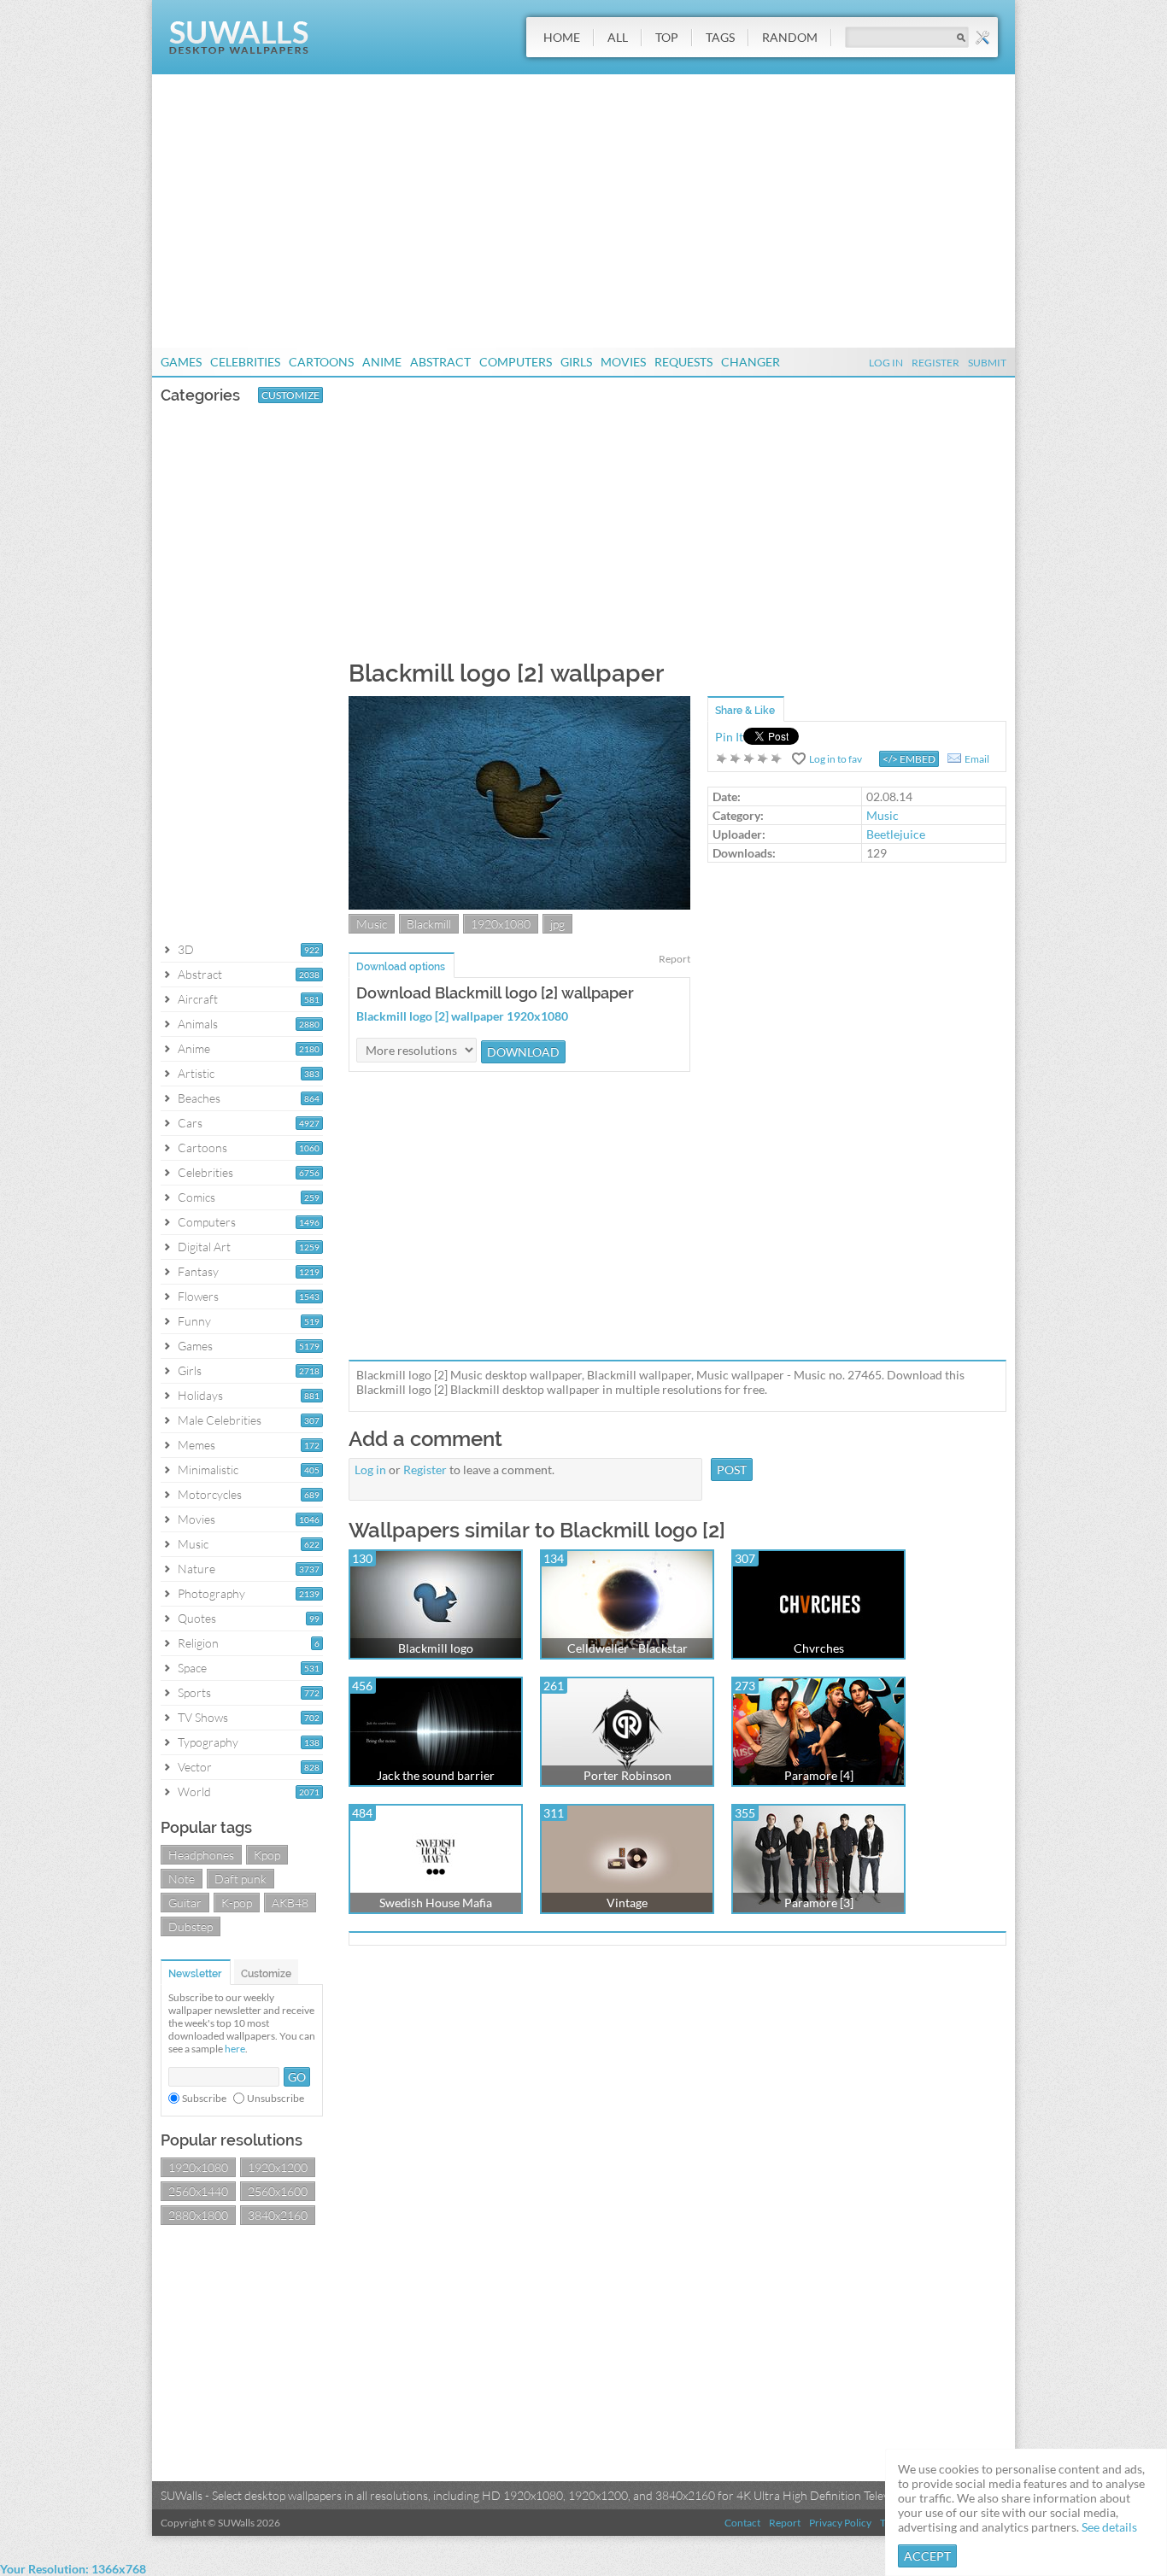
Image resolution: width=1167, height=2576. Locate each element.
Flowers (198, 1296)
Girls (576, 362)
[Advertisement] (583, 211)
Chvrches (819, 1648)
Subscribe (204, 2098)
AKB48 (290, 1903)
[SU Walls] (239, 50)
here (235, 2049)
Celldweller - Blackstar (627, 1648)
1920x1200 (278, 2167)
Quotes (197, 1618)
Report (674, 959)
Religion (198, 1643)
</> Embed (909, 759)
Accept (927, 2556)
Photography (211, 1593)
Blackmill (429, 924)
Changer (751, 362)
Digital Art (204, 1247)
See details (1109, 2527)
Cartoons (321, 362)
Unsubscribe (276, 2098)
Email (977, 759)
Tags (720, 37)
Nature (196, 1569)
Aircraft (198, 999)
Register (935, 363)
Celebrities (245, 362)
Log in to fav (836, 759)
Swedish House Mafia (436, 1903)
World (194, 1791)
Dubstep (191, 1926)
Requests (683, 362)
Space (192, 1668)
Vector (195, 1767)
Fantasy (198, 1271)
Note (182, 1879)
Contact (742, 2523)
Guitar (185, 1903)
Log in (370, 1469)
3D (186, 949)
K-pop (237, 1903)
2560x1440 (198, 2191)
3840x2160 (278, 2215)
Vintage (627, 1903)
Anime (382, 362)
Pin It (729, 737)
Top (667, 37)
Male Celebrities (220, 1420)
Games (181, 362)
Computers (516, 362)
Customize (290, 395)
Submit (987, 363)
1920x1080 (198, 2167)
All (618, 37)
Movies (623, 362)
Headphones (201, 1855)
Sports (194, 1692)
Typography (208, 1742)
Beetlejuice (896, 834)
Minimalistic (208, 1469)
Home (562, 37)
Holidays (200, 1395)
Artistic (196, 1073)
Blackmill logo (436, 1648)
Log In (886, 363)
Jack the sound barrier (436, 1775)
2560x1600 (278, 2191)
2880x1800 (198, 2215)
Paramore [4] (819, 1775)
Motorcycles (210, 1494)
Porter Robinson (627, 1775)
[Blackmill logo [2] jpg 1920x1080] (519, 905)
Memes (196, 1445)
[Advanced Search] (982, 38)
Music (193, 1544)
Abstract (440, 362)
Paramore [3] (819, 1903)
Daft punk (240, 1879)
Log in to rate (749, 758)
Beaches (199, 1098)
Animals (198, 1024)
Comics (196, 1197)
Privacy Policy (840, 2523)
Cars (190, 1123)
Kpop (267, 1855)
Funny (194, 1321)
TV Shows (203, 1717)
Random (790, 37)
